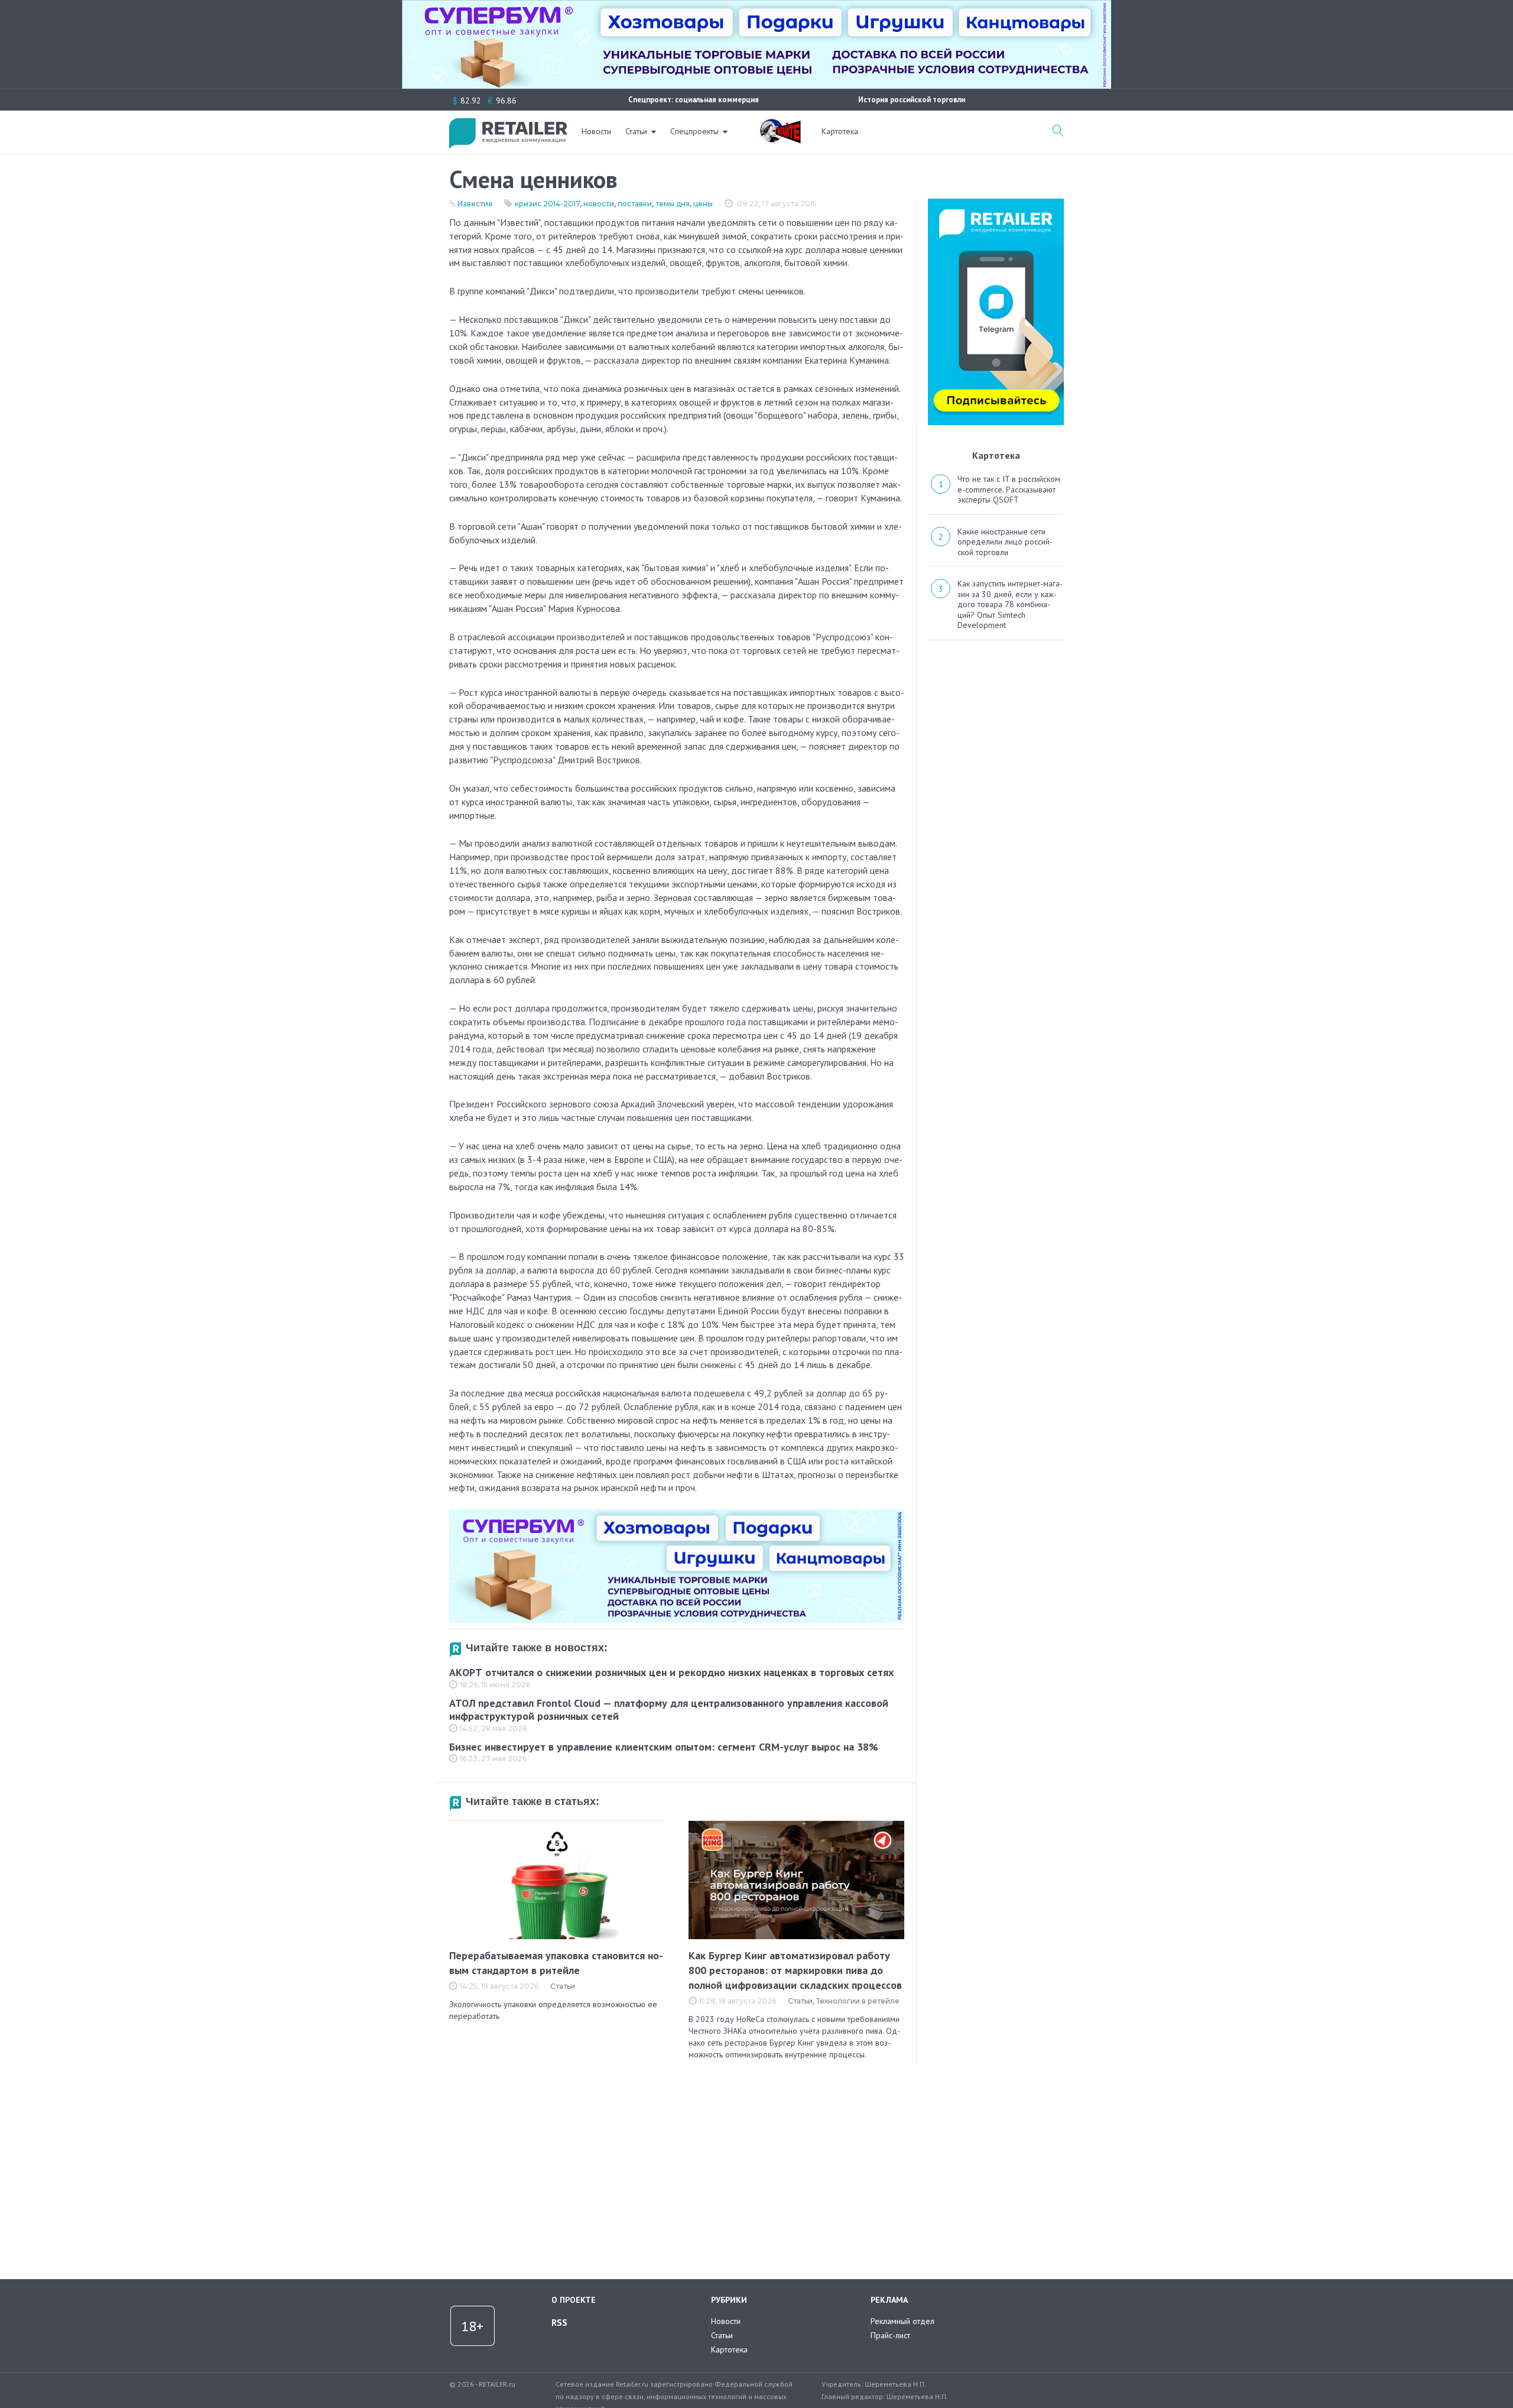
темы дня (673, 204)
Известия (475, 204)
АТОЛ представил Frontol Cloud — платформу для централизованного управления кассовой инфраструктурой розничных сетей (669, 1710)
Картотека (840, 131)
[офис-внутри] (677, 1514)
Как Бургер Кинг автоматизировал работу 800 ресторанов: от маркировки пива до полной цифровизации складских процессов (795, 1970)
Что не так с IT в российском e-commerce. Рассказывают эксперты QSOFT (1009, 489)
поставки (635, 204)
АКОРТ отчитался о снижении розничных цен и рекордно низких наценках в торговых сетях (671, 1672)
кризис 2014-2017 (547, 204)
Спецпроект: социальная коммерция (694, 100)
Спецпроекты (694, 131)
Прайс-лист (890, 2335)
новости (599, 204)
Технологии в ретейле (858, 2001)
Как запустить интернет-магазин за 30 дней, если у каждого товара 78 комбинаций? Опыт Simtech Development (1010, 604)
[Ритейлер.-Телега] (996, 203)
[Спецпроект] (780, 125)
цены (703, 204)
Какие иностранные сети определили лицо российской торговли (1005, 542)
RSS (559, 2322)
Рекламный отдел (902, 2321)
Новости (596, 131)
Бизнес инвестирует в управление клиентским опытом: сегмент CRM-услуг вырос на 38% (664, 1747)
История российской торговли (912, 100)
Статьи (636, 131)
